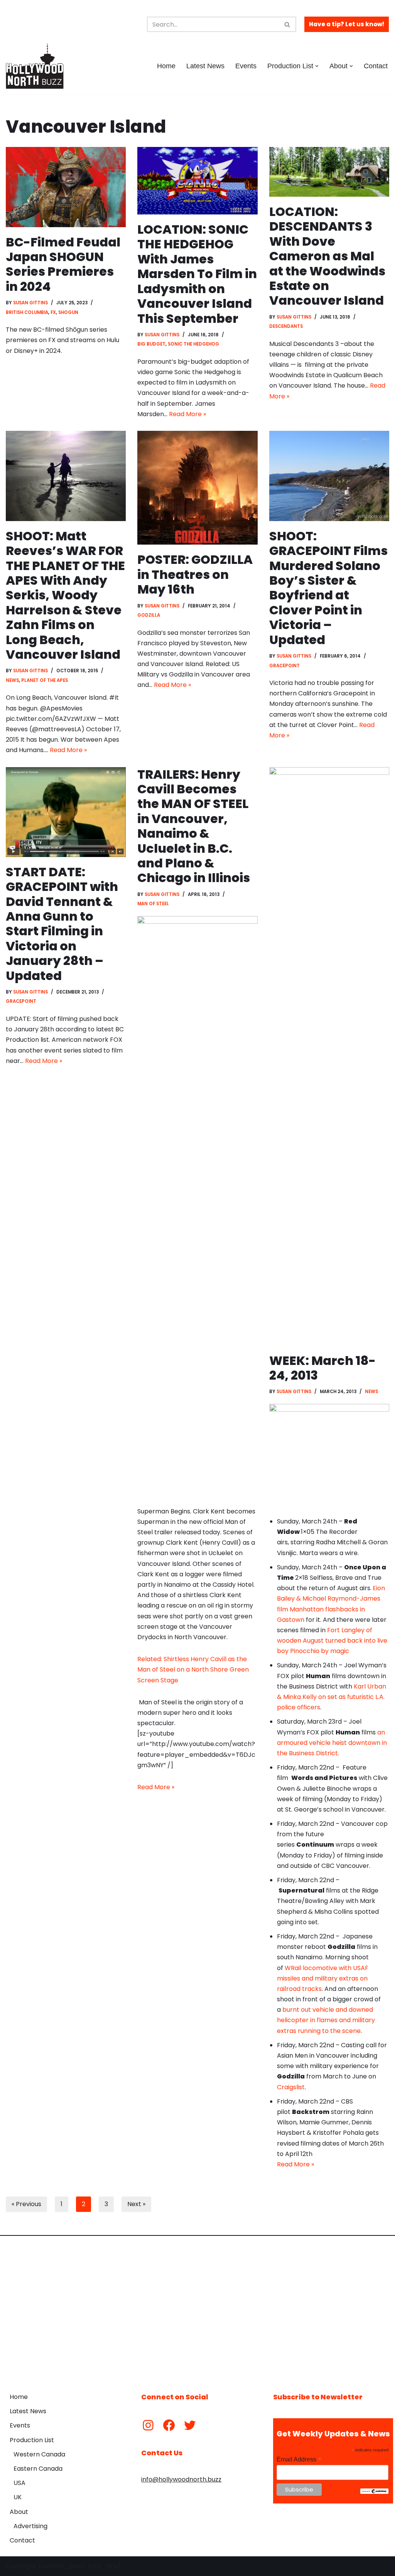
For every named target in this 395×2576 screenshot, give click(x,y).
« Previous (26, 2204)
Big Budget (151, 344)
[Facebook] (169, 2425)
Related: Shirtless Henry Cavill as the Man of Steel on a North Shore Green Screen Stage (193, 1669)
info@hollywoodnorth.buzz (181, 2479)
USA (19, 2483)
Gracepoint (284, 666)
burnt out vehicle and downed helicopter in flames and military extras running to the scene (326, 2020)
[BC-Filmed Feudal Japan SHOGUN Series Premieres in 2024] (66, 187)
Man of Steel (153, 904)
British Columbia (27, 312)
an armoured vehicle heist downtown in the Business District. (332, 1743)
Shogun (68, 312)
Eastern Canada (38, 2469)
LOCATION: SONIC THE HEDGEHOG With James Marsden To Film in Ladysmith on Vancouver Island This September (197, 274)
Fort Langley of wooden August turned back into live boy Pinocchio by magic (332, 1641)
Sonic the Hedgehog (193, 344)
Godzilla (149, 615)
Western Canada (39, 2454)
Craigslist (291, 2087)
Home (166, 66)
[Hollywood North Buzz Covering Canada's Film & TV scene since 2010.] (35, 66)
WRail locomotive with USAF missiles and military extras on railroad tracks (323, 1978)
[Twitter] (190, 2425)
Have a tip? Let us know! (347, 24)
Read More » (187, 414)
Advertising (30, 2526)
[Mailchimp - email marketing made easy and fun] (374, 2492)
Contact (376, 66)
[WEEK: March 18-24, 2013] (329, 1056)
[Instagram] (148, 2425)
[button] (317, 66)
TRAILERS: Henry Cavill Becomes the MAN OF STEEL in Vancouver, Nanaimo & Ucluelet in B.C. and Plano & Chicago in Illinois (194, 826)
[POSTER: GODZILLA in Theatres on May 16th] (197, 488)
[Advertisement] (197, 2308)
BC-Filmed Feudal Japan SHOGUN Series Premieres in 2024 (63, 264)
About (19, 2512)
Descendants (286, 326)
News (12, 680)
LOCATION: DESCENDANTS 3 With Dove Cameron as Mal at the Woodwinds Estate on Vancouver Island (327, 256)
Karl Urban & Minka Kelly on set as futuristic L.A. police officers (332, 1697)
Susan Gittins (30, 303)
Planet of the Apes (45, 680)
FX (53, 312)
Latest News (205, 66)
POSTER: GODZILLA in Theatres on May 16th (195, 574)
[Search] (288, 24)
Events (246, 66)
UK (18, 2497)
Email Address (299, 2459)
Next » (136, 2204)
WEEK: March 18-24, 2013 (322, 1368)
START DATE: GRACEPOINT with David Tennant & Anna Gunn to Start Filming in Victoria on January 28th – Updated (62, 924)
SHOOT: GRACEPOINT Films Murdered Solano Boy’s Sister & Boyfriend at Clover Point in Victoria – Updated (328, 588)
